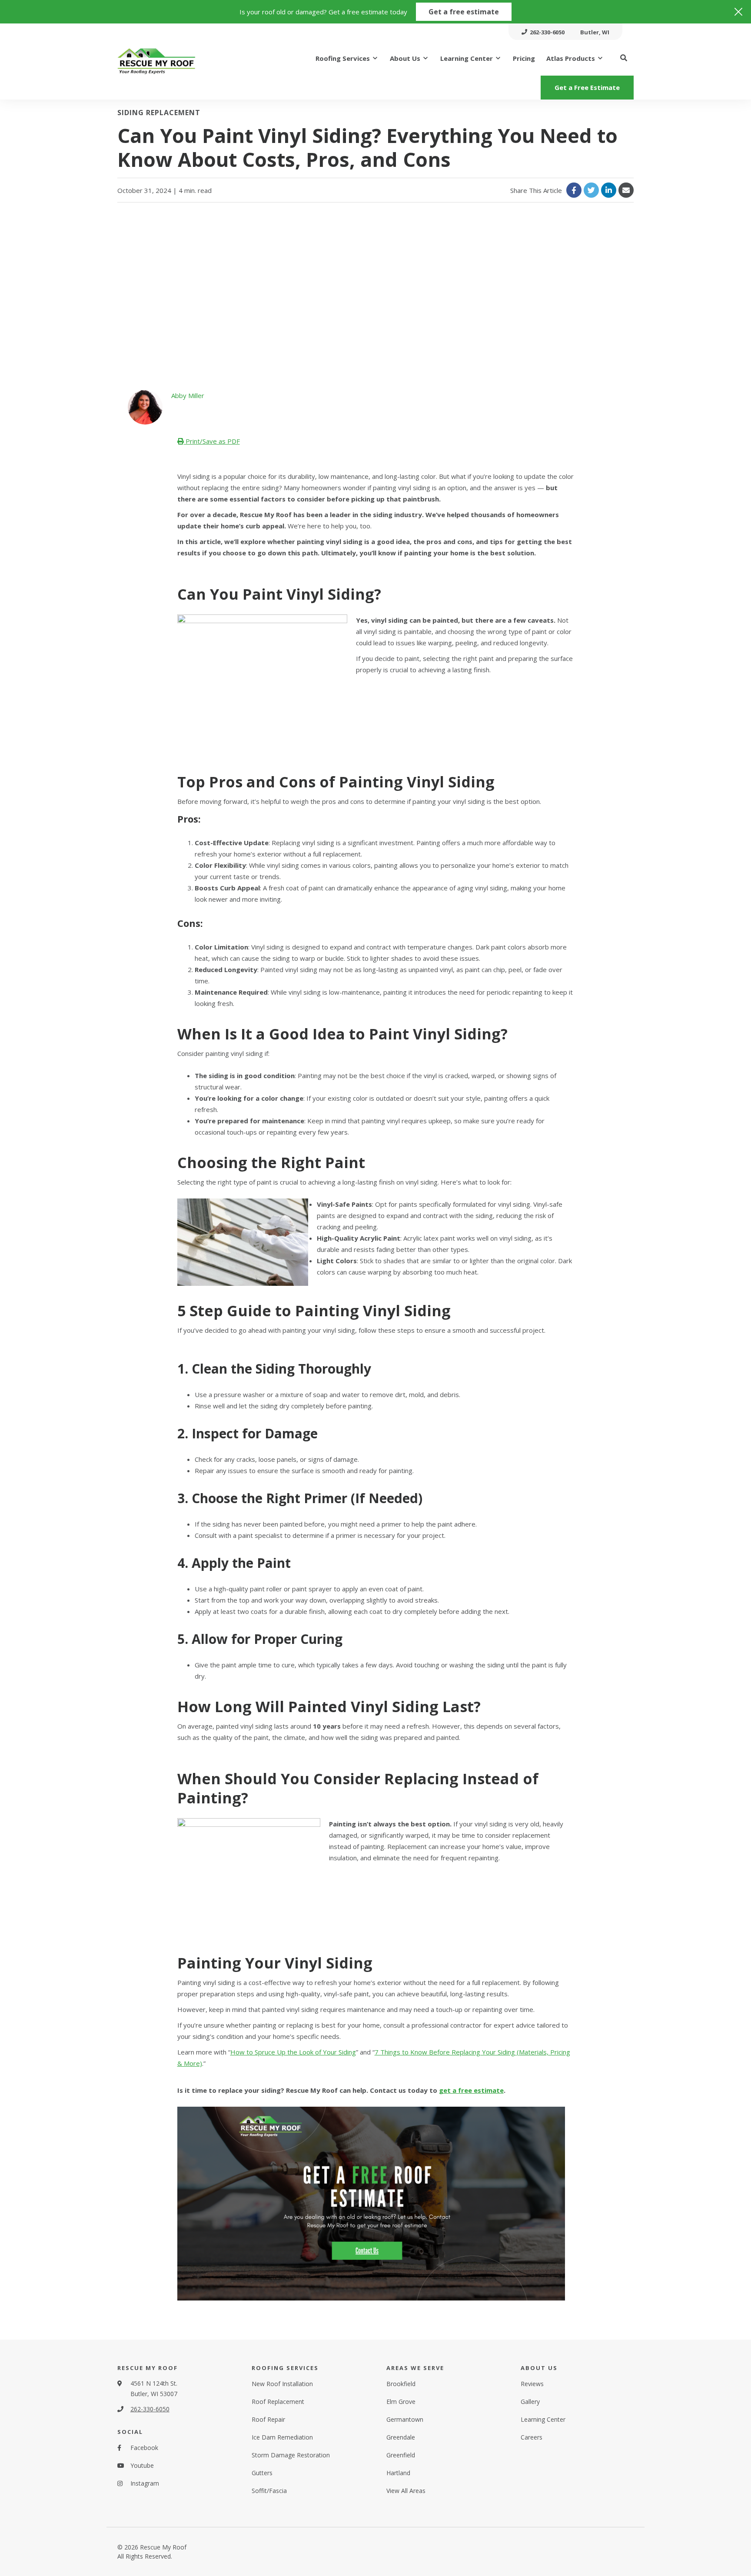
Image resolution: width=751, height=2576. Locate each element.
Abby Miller (188, 395)
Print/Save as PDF (212, 441)
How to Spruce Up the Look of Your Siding (293, 2052)
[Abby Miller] (145, 407)
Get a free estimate (464, 12)
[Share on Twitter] (591, 190)
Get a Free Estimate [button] (587, 87)
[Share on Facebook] (574, 190)
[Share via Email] (626, 190)
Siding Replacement (159, 113)
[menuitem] (543, 32)
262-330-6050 (150, 2409)
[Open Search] (624, 58)
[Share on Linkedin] (609, 190)
